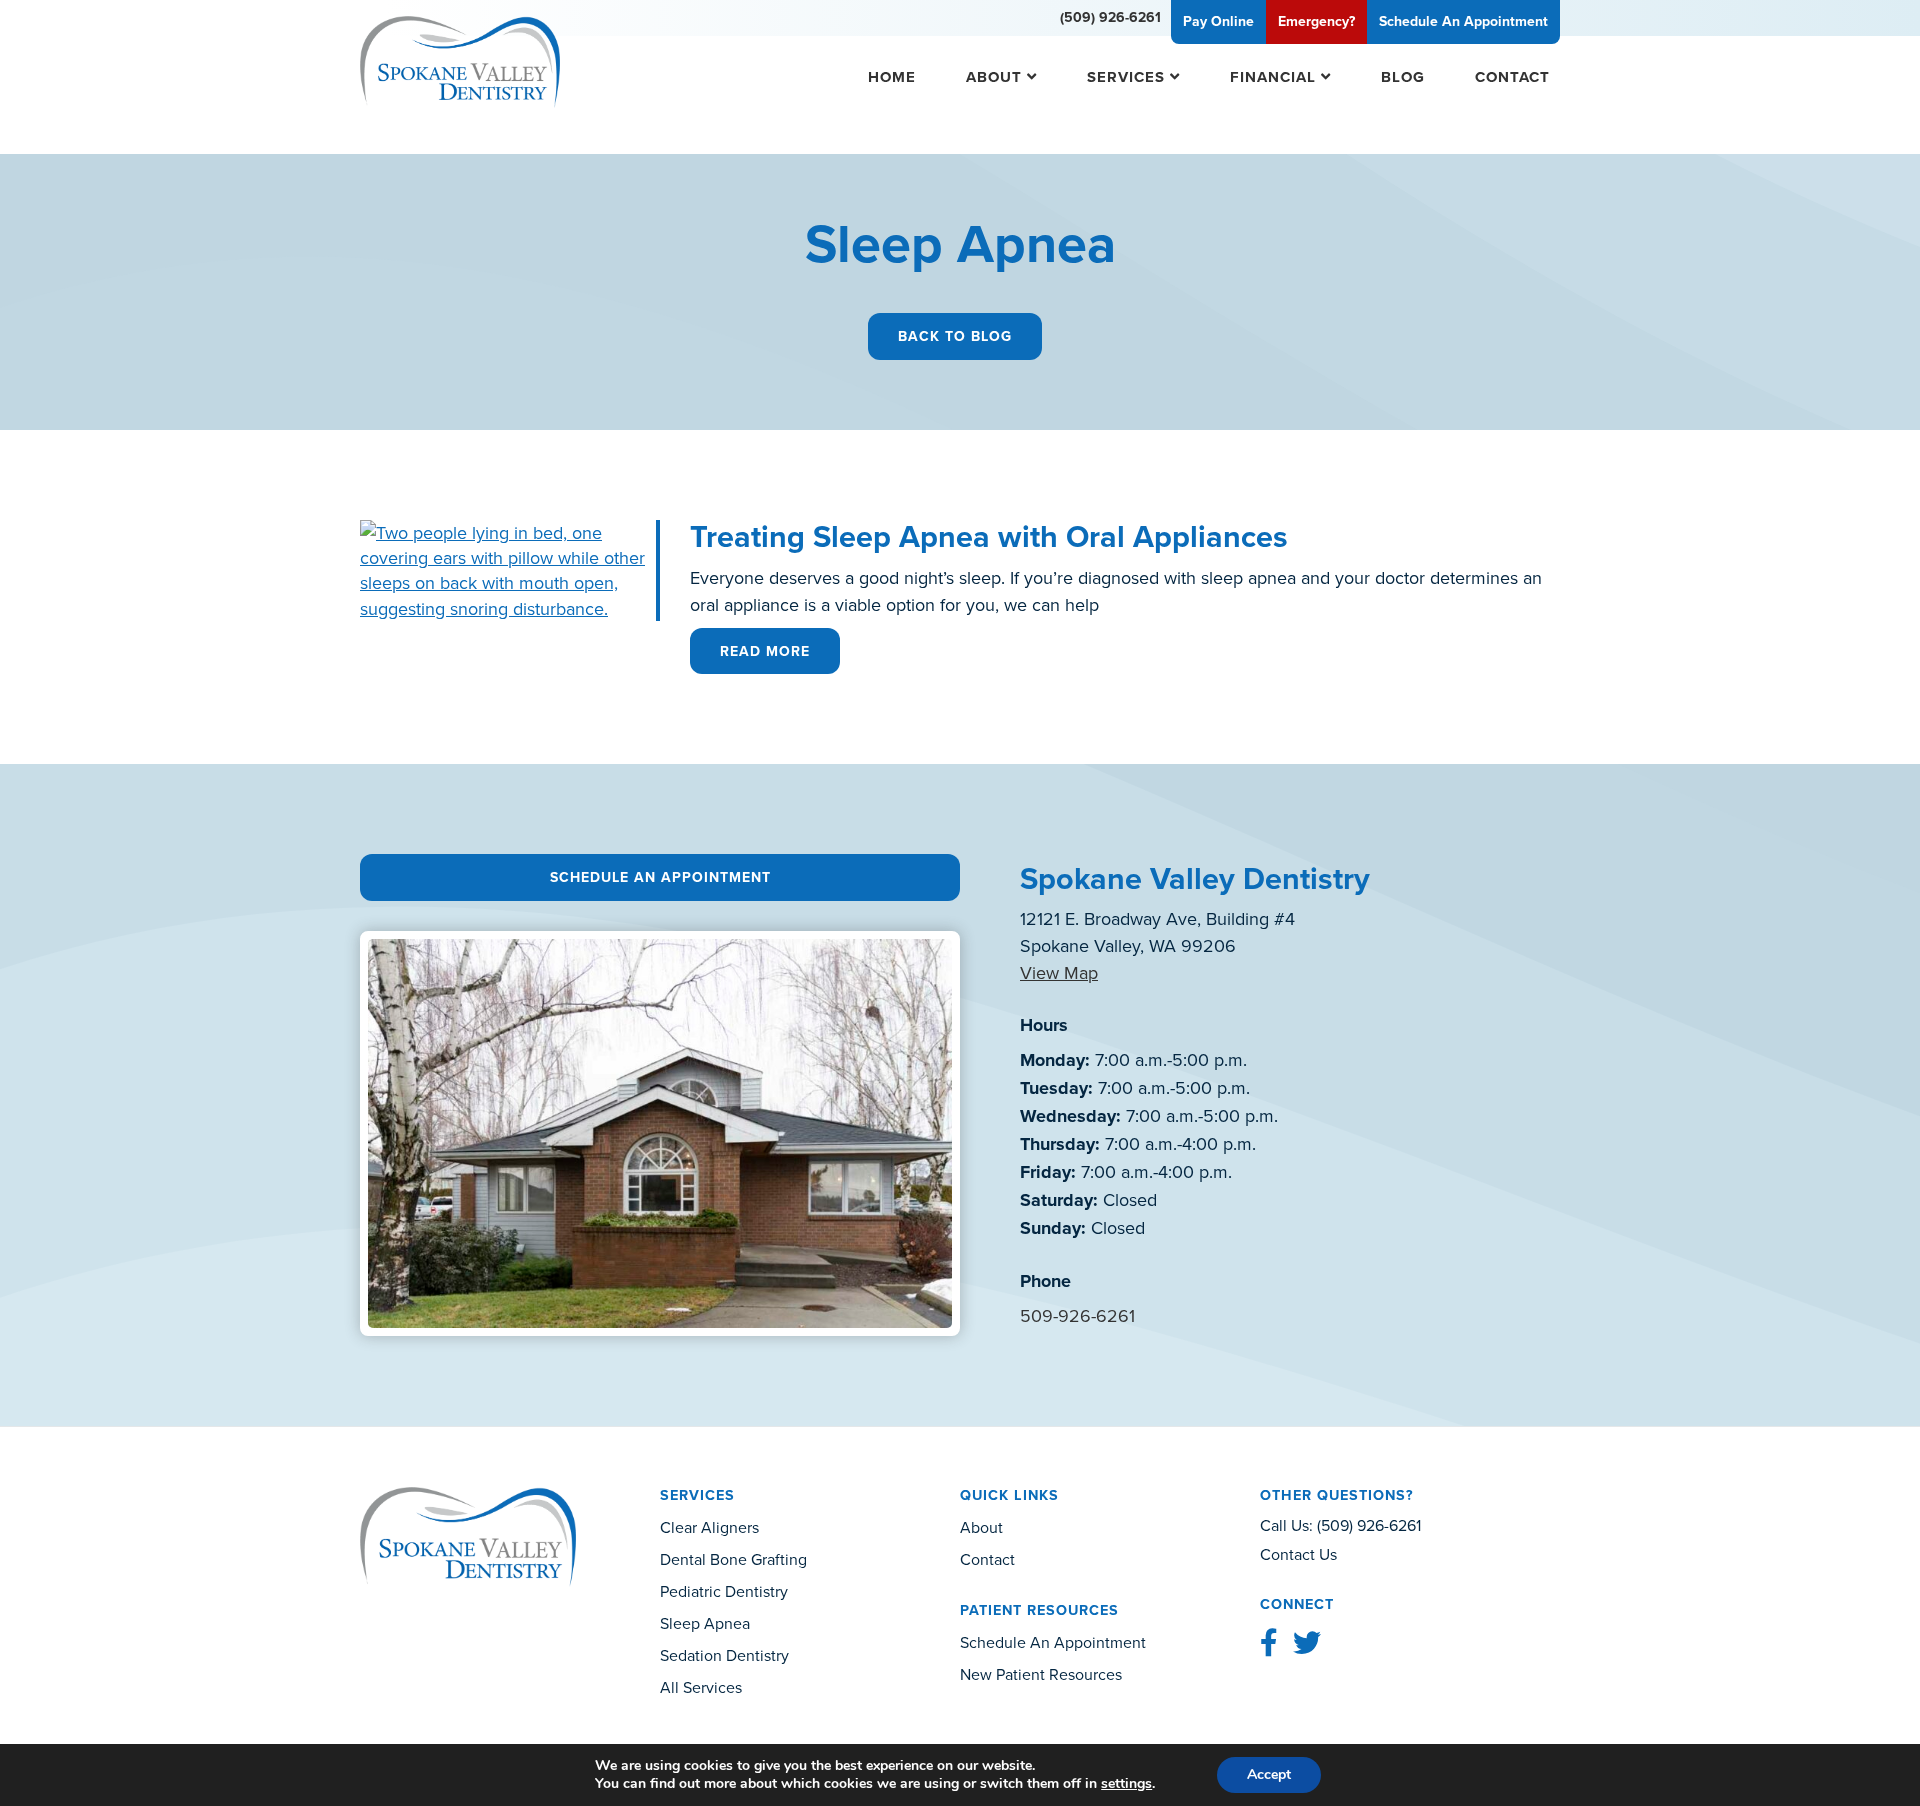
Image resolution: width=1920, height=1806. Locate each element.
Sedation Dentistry (724, 1655)
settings (1126, 1784)
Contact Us (1298, 1554)
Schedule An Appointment (660, 877)
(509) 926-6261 (1110, 17)
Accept (1269, 1774)
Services (1126, 76)
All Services (701, 1687)
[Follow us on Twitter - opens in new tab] (1307, 1642)
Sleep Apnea (705, 1623)
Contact (1512, 76)
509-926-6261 (1077, 1315)
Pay (1218, 21)
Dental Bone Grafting (733, 1559)
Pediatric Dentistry (724, 1591)
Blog (1403, 76)
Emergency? (1316, 21)
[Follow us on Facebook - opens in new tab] (1269, 1642)
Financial (1273, 76)
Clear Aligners (709, 1527)
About (994, 76)
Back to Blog (955, 336)
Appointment (1463, 21)
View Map (1059, 972)
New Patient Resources (1041, 1674)
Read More (765, 651)
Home (892, 76)
